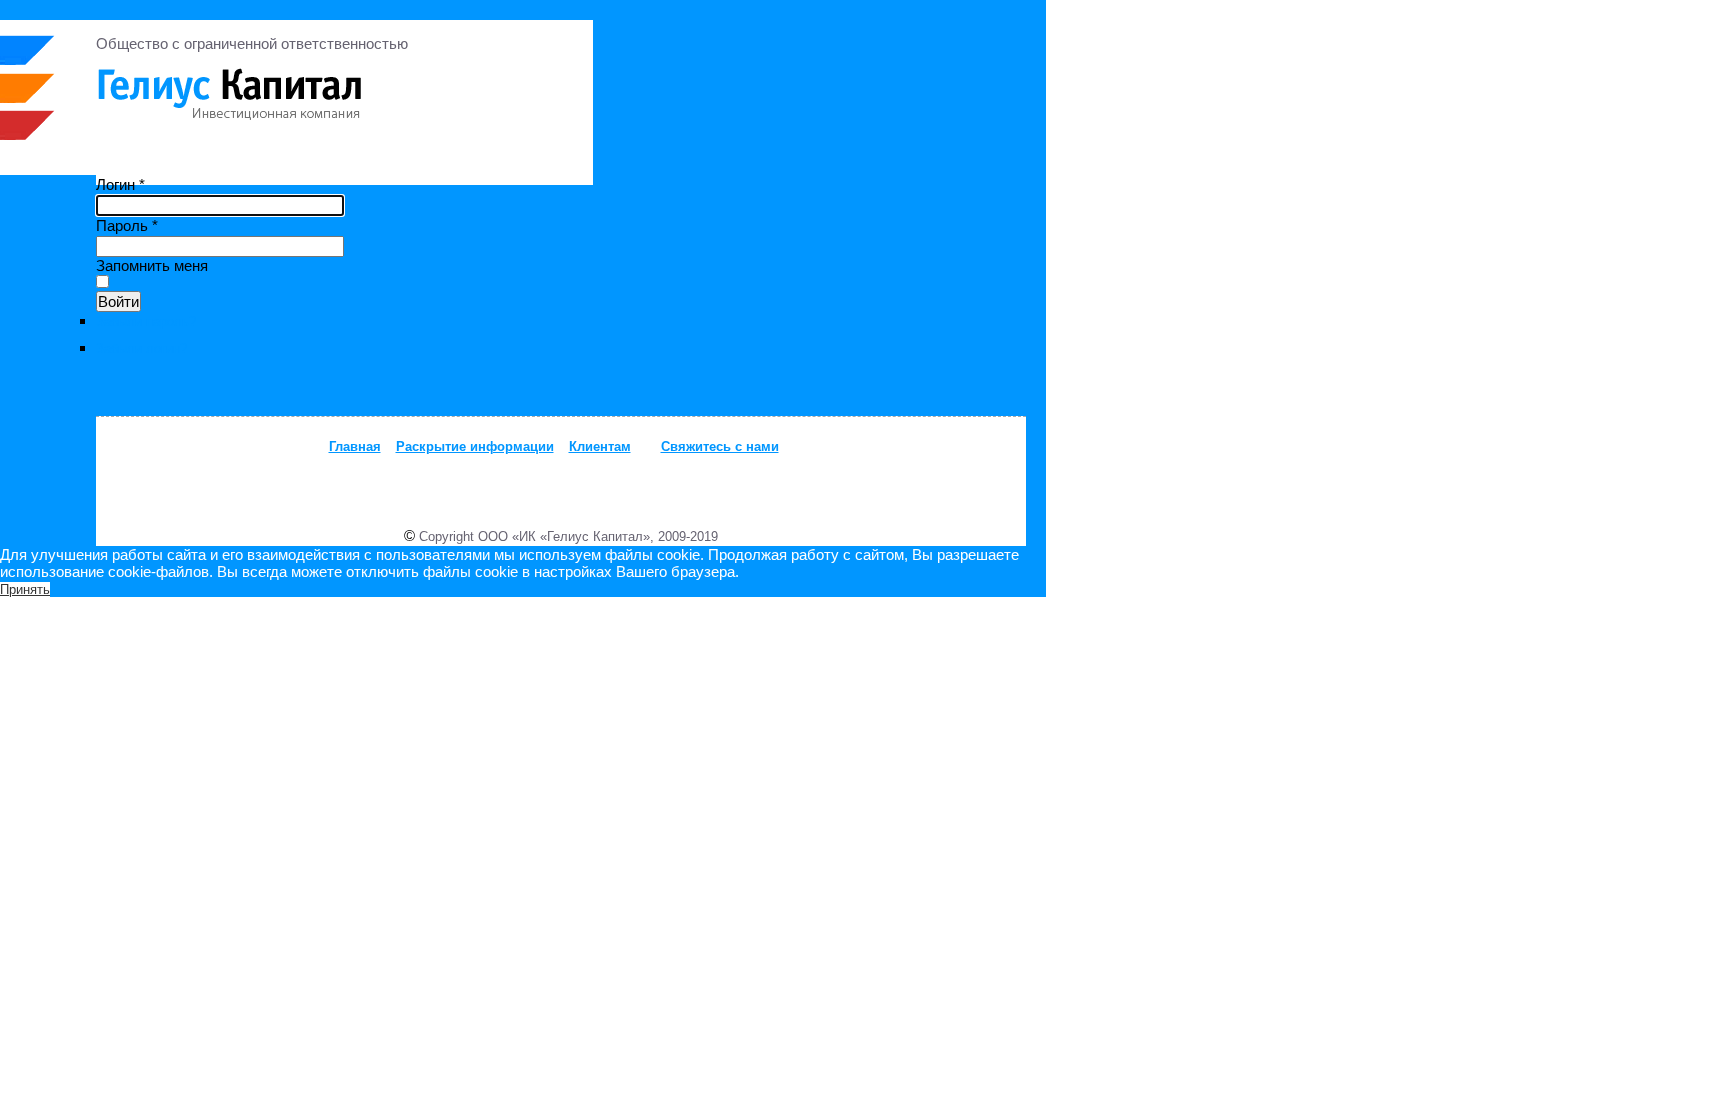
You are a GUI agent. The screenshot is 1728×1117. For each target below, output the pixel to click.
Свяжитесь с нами (720, 446)
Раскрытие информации (475, 446)
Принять (25, 589)
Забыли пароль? (146, 321)
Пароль (127, 225)
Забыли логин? (141, 348)
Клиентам (600, 446)
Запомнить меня (152, 265)
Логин (120, 184)
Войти (118, 301)
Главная (355, 446)
